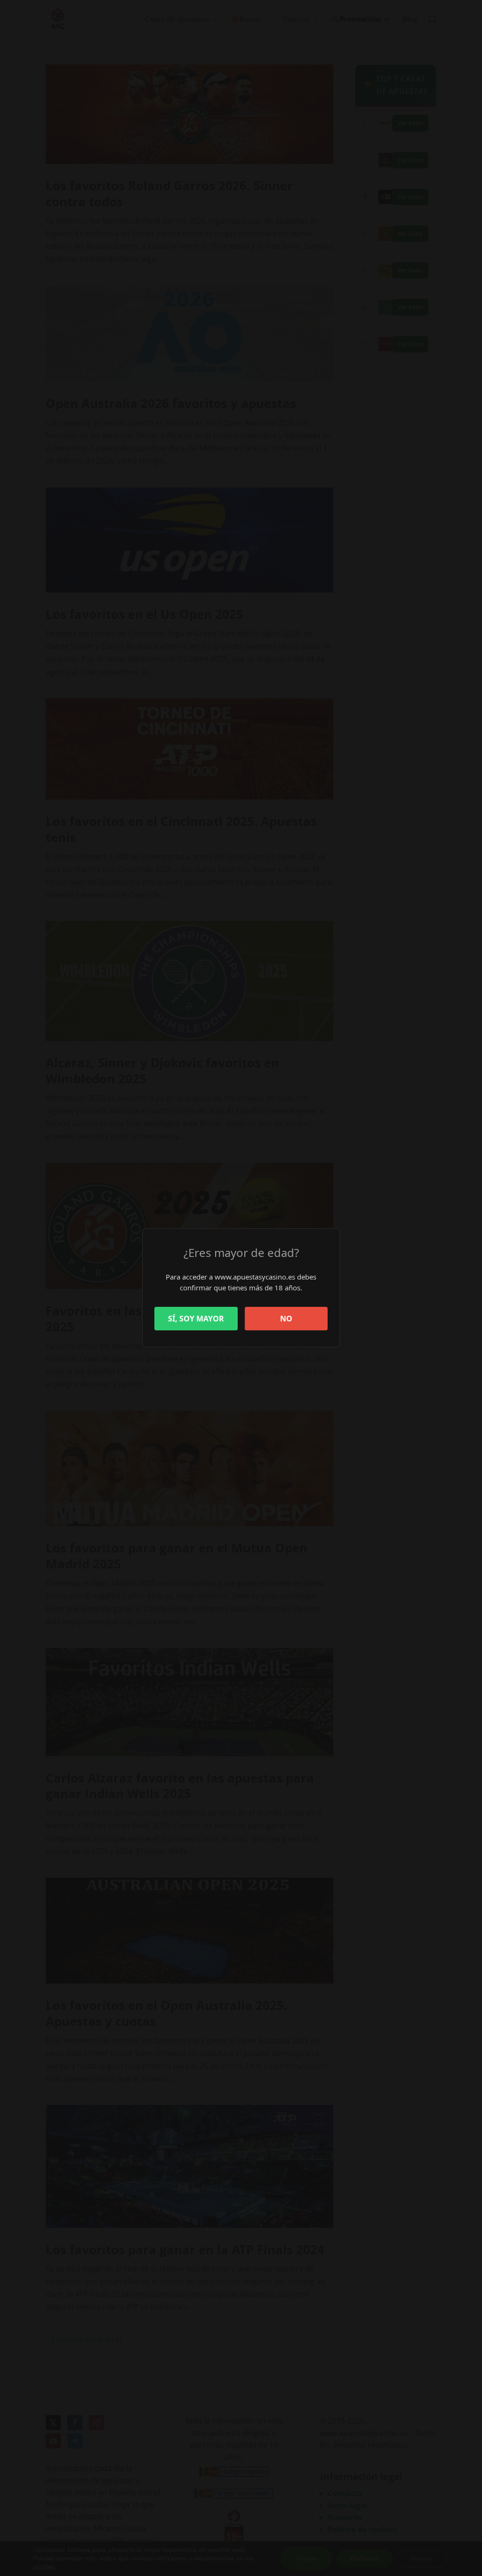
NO (286, 1319)
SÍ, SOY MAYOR (196, 1319)
